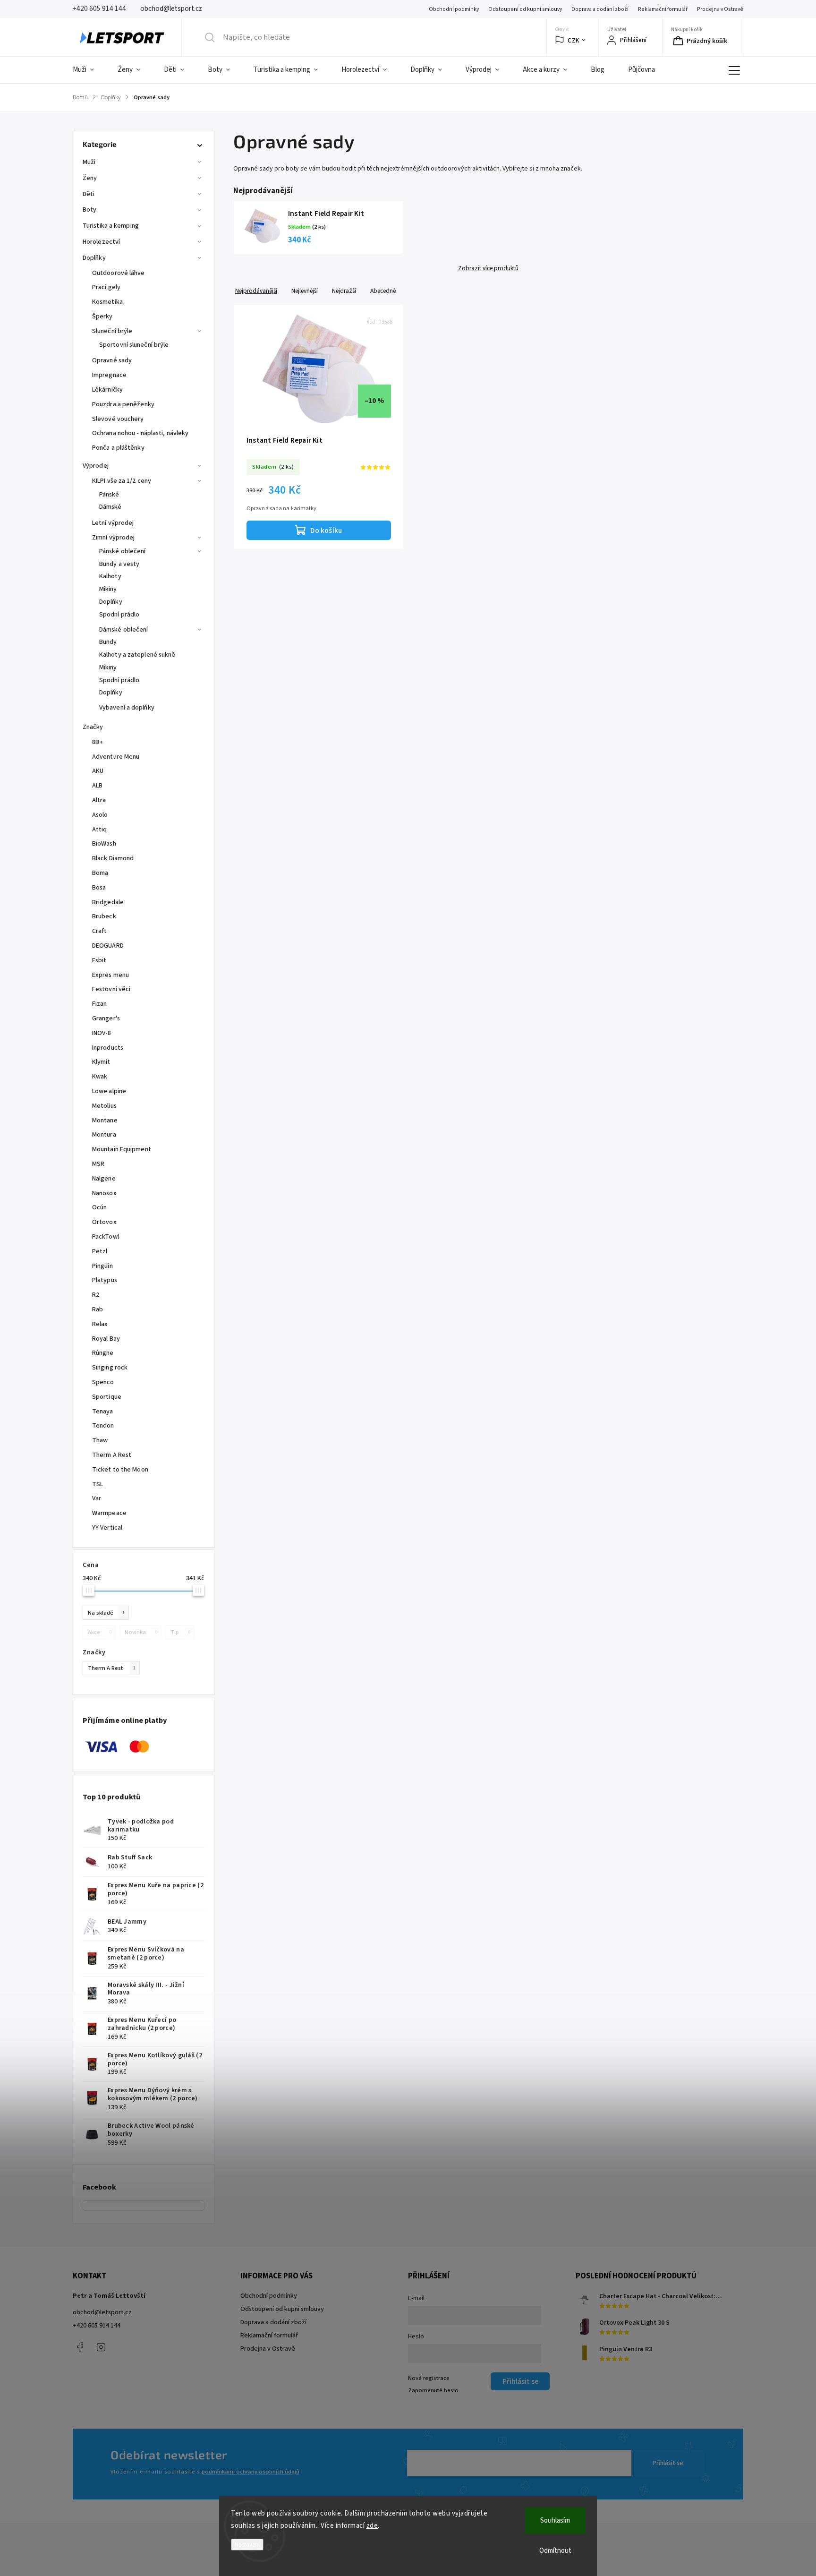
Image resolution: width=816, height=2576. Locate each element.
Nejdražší (344, 291)
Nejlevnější (305, 291)
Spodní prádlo (119, 615)
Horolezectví (101, 242)
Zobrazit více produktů (488, 268)
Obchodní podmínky (454, 9)
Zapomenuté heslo (433, 2390)
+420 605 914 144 (97, 2326)
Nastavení (247, 2545)
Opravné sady (112, 360)
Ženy (90, 178)
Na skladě (106, 1613)
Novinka (141, 1632)
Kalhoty (110, 576)
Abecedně (383, 291)
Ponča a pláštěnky (118, 448)
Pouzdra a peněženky (123, 404)
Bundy (108, 642)
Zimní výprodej (113, 538)
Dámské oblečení (124, 630)
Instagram (101, 2347)
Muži (89, 162)
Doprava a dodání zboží (600, 9)
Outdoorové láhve (119, 273)
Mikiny (108, 589)
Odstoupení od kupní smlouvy (525, 9)
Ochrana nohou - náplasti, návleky (140, 433)
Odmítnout (555, 2551)
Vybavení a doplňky (127, 708)
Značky (93, 727)
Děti (89, 194)
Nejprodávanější (256, 291)
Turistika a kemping (111, 226)
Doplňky (94, 258)
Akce (100, 1632)
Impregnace (109, 375)
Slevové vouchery (118, 419)
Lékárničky (107, 390)
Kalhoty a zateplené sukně (137, 655)
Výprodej (96, 466)
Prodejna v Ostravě (720, 9)
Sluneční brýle (112, 331)
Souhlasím (555, 2520)
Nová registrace (429, 2378)
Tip (180, 1632)
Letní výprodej (113, 523)
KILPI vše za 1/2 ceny (122, 481)
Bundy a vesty (119, 564)
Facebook (80, 2347)
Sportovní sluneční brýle (134, 345)
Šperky (102, 317)
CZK (574, 40)
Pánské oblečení (123, 551)
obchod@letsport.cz (102, 2312)
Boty (89, 210)
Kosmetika (107, 302)
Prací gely (106, 287)
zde (372, 2526)
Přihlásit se (668, 2463)
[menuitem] (89, 70)
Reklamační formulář (663, 9)
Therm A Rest (112, 1668)
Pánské (109, 495)
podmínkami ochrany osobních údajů (251, 2472)
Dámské (110, 507)
